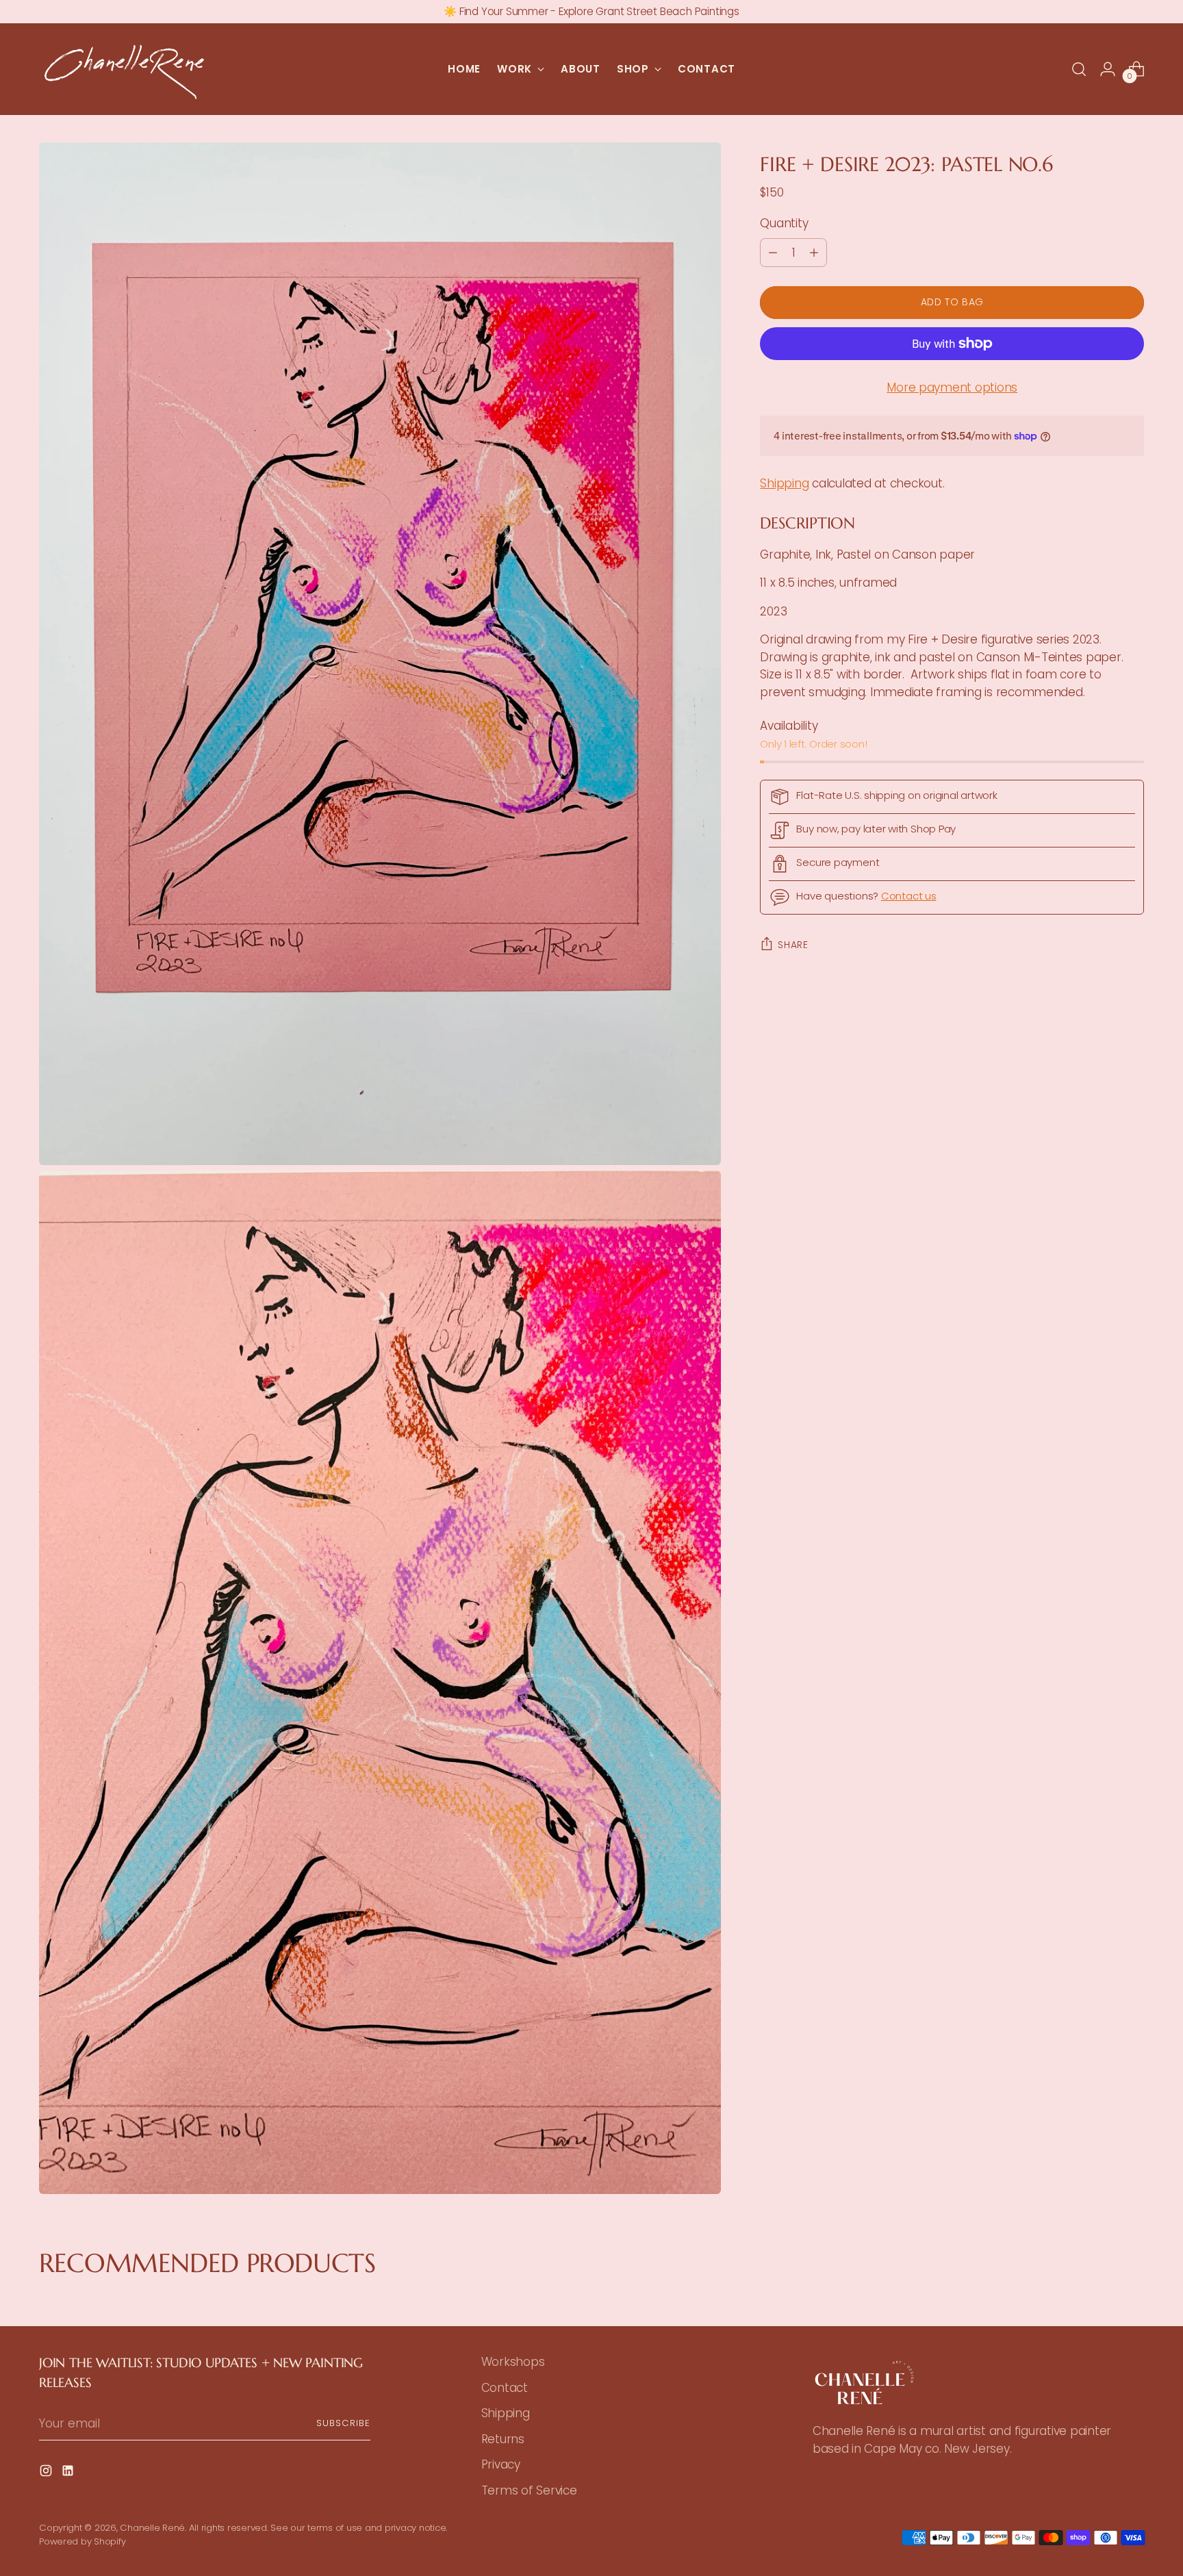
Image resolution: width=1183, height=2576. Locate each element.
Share (793, 945)
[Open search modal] (1079, 69)
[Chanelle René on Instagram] (47, 2473)
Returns (503, 2439)
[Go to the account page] (1108, 69)
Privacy (501, 2464)
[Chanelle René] (125, 69)
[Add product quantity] (814, 253)
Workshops (513, 2362)
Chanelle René (152, 2528)
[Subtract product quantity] (773, 253)
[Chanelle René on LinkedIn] (69, 2473)
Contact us (909, 896)
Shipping (784, 483)
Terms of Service (529, 2490)
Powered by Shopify (82, 2541)
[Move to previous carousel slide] (41, 2299)
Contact (505, 2388)
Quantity (784, 223)
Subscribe (343, 2423)
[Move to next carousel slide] (1142, 2299)
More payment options (952, 387)
